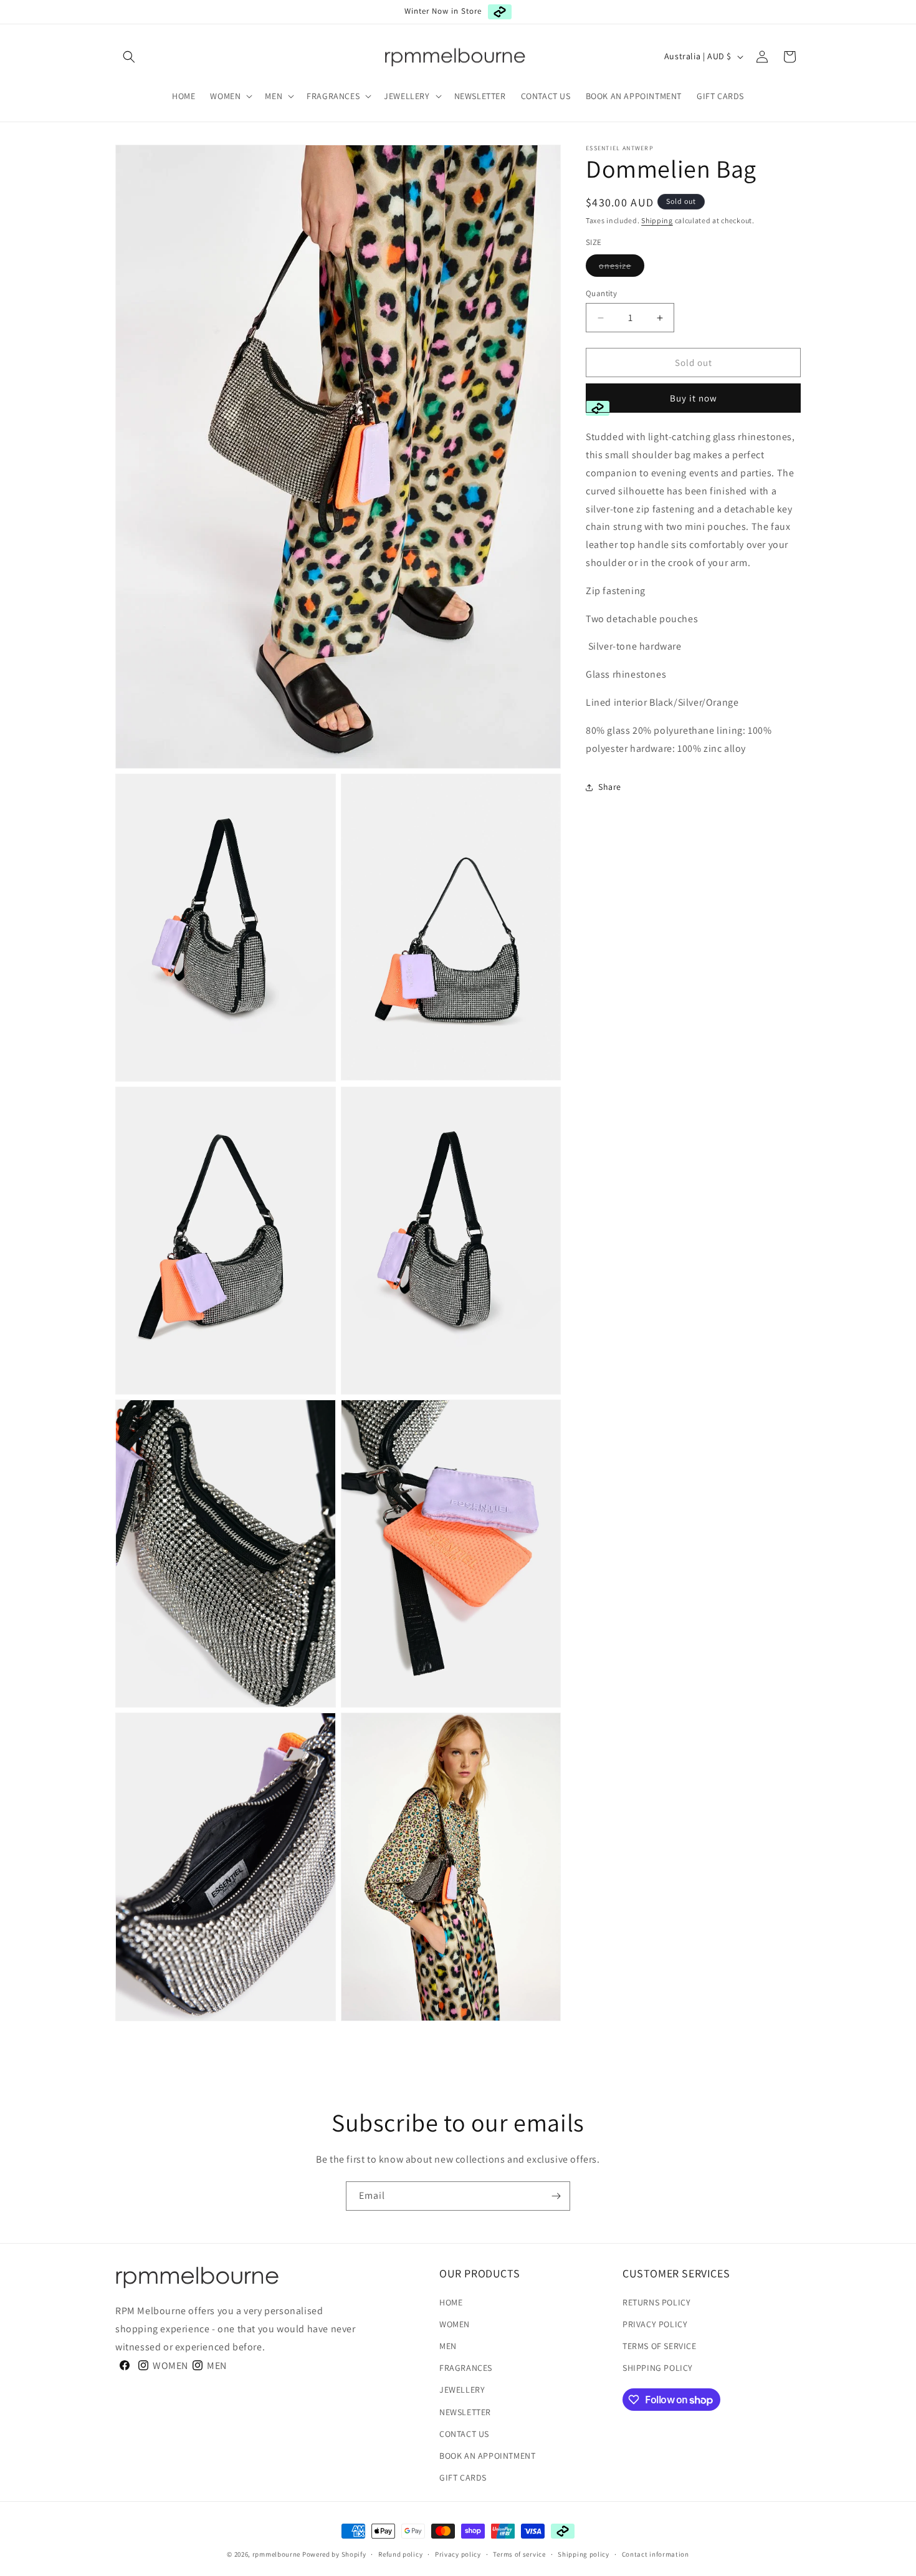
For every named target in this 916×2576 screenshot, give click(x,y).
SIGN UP (371, 1353)
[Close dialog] (696, 1185)
